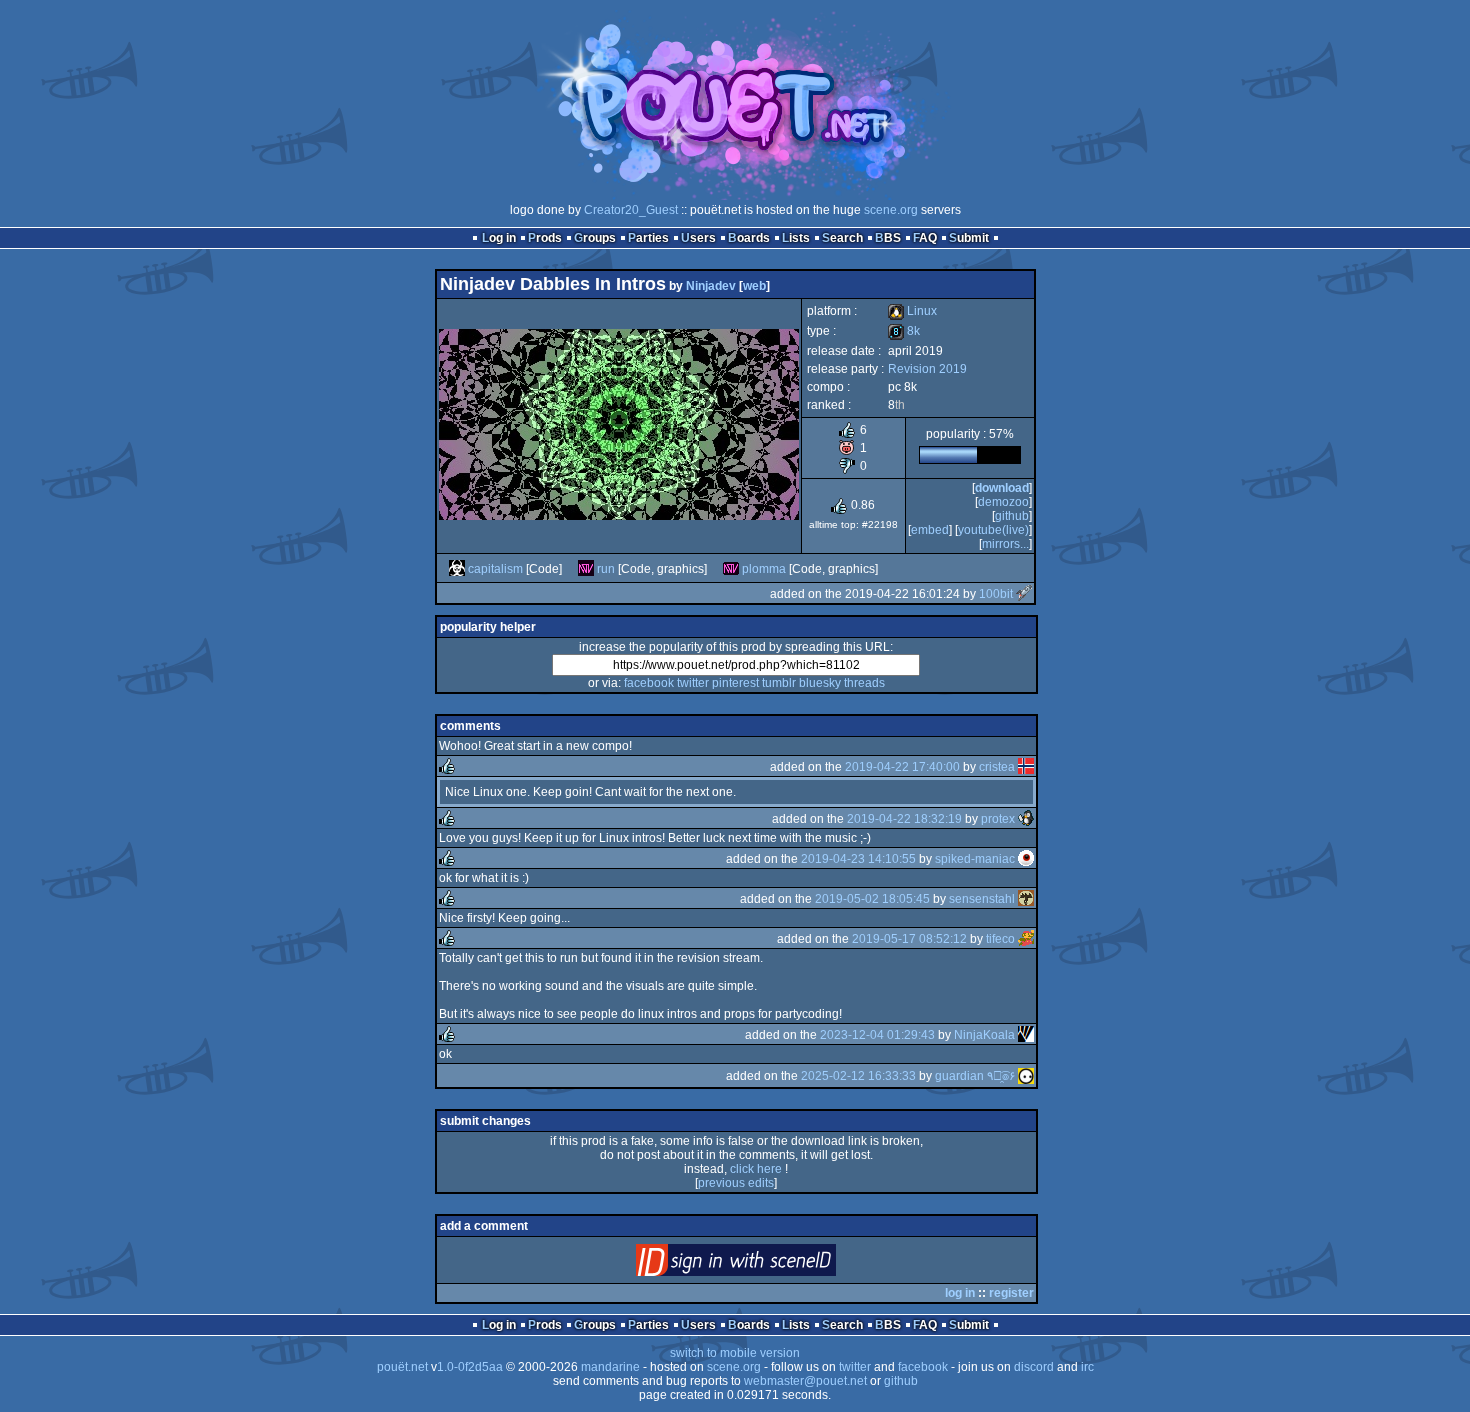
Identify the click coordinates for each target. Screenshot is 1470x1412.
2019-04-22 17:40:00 (902, 767)
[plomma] (731, 569)
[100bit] (1024, 594)
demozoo (1003, 502)
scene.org (891, 210)
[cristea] (1026, 767)
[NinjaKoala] (1026, 1035)
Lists (796, 238)
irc (1087, 1367)
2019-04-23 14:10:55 (858, 859)
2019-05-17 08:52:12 (909, 939)
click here (756, 1169)
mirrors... (1005, 544)
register (1011, 1293)
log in (960, 1293)
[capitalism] (457, 569)
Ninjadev (711, 286)
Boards (749, 238)
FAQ (925, 238)
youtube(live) (993, 530)
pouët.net (402, 1367)
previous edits (736, 1183)
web (754, 286)
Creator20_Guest (631, 210)
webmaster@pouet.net (805, 1381)
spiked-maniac (975, 859)
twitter (693, 683)
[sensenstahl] (1026, 899)
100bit (996, 594)
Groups (595, 238)
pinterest (735, 683)
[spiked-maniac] (1026, 859)
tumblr (779, 683)
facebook (649, 683)
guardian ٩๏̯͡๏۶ (975, 1076)
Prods (545, 238)
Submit (969, 238)
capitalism (495, 569)
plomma (764, 569)
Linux (912, 311)
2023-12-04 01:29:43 (877, 1035)
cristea (997, 767)
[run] (586, 569)
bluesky (820, 683)
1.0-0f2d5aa (470, 1367)
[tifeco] (1026, 939)
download (1002, 488)
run (606, 569)
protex (998, 819)
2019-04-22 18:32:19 (904, 819)
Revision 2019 (927, 369)
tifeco (1000, 939)
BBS (888, 238)
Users (698, 238)
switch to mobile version (735, 1353)
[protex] (1026, 819)
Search (842, 238)
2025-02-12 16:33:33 (858, 1076)
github (1012, 516)
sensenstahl (982, 899)
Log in (499, 238)
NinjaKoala (984, 1035)
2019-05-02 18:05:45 (872, 899)
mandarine (610, 1367)
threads (864, 683)
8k (904, 331)
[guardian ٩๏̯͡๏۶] (1026, 1076)
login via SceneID (769, 1264)
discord (1034, 1367)
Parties (648, 238)
